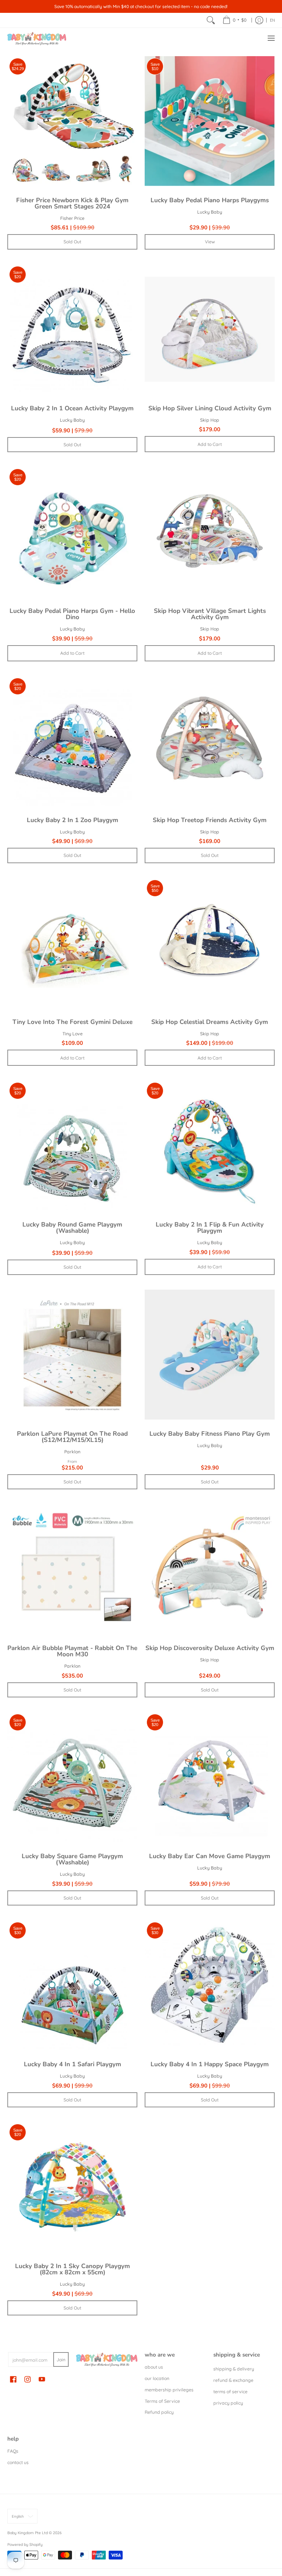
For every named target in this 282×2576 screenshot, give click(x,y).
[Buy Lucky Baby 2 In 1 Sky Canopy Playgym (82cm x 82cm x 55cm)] (72, 2187)
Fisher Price (72, 218)
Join (61, 2360)
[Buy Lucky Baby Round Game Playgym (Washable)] (72, 1145)
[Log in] (259, 20)
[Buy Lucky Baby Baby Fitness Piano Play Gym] (210, 1355)
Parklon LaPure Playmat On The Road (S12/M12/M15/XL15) (72, 1437)
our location (157, 2378)
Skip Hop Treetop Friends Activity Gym (210, 820)
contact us (18, 2462)
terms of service (230, 2392)
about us (154, 2367)
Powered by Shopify (25, 2544)
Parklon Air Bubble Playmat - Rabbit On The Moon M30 (72, 1651)
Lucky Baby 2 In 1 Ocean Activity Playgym (72, 408)
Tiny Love (73, 1034)
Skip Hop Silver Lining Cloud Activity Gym (210, 408)
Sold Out (72, 242)
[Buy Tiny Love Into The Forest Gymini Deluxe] (72, 943)
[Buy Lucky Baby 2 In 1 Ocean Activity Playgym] (72, 329)
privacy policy (228, 2403)
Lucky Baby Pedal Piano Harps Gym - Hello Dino (72, 614)
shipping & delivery (234, 2369)
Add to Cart (210, 444)
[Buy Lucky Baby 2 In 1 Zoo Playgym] (72, 741)
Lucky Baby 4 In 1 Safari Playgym (73, 2064)
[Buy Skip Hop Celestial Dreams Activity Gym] (210, 943)
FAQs (13, 2451)
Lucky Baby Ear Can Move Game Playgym (210, 1856)
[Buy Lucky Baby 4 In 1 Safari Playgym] (72, 1985)
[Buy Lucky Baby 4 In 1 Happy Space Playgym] (210, 1985)
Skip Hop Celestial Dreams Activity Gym (210, 1022)
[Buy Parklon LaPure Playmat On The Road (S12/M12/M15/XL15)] (72, 1355)
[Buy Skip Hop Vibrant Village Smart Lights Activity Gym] (210, 532)
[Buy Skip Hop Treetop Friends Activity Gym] (210, 741)
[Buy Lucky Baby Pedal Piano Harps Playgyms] (210, 121)
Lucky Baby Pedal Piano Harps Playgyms (210, 200)
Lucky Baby (210, 212)
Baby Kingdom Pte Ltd (28, 2533)
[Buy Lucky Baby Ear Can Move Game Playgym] (210, 1777)
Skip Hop (210, 420)
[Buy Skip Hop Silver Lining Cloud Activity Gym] (210, 329)
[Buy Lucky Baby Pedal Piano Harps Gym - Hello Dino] (72, 532)
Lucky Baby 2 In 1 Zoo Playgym (73, 820)
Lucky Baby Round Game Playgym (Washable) (72, 1228)
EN (272, 20)
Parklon (72, 1452)
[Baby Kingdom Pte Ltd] (37, 38)
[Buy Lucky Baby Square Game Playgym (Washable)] (72, 1777)
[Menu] (271, 38)
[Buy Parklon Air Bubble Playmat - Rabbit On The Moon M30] (72, 1569)
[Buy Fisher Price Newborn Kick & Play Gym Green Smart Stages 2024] (72, 121)
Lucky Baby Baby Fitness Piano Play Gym (210, 1434)
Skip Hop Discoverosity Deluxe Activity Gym (210, 1648)
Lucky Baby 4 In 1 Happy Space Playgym (210, 2064)
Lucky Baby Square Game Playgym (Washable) (72, 1859)
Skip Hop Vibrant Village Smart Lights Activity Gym (210, 614)
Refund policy (159, 2412)
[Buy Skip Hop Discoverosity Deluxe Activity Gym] (210, 1569)
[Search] (211, 20)
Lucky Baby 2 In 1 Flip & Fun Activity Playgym (210, 1228)
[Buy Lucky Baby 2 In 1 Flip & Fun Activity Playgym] (210, 1145)
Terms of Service (162, 2401)
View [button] (210, 242)
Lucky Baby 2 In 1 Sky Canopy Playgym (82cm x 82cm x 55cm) (73, 2269)
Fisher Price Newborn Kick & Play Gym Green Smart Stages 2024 (72, 203)
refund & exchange (233, 2380)
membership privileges (169, 2390)
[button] (13, 2379)
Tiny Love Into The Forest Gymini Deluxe (73, 1022)
